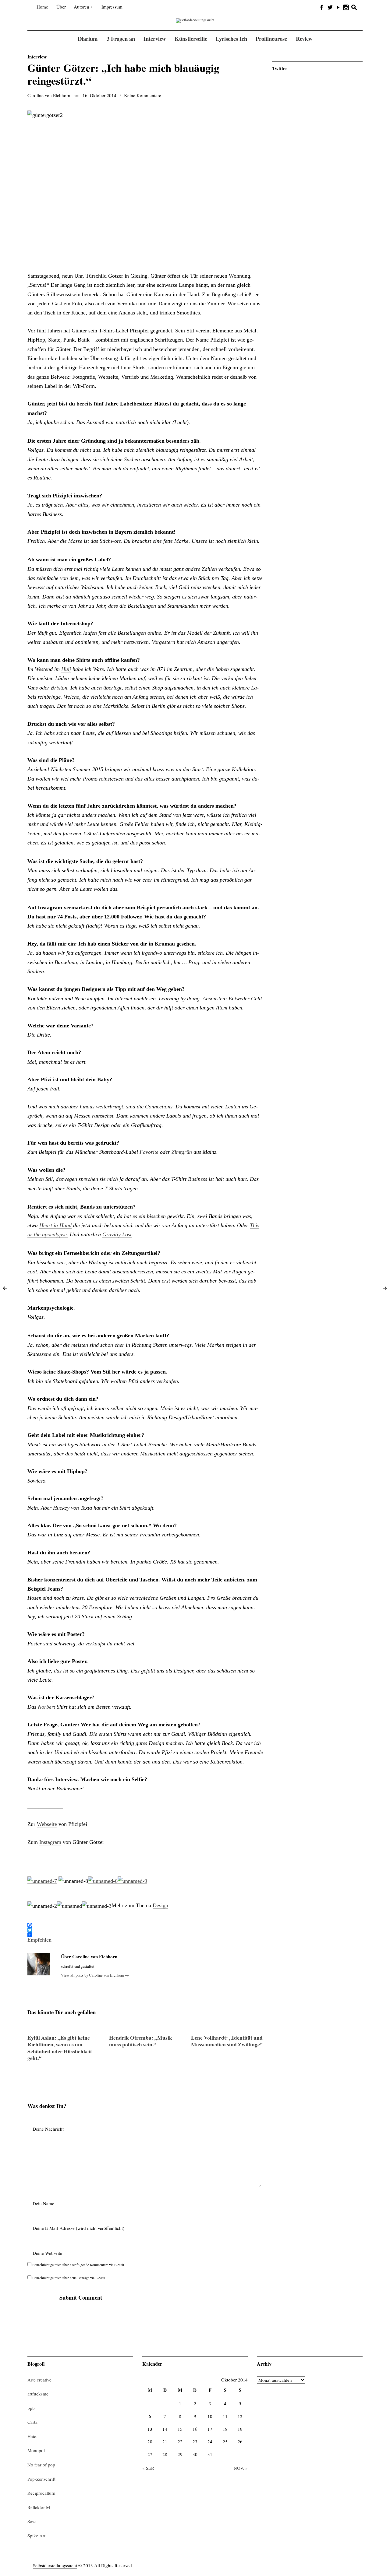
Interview (37, 57)
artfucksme (38, 2394)
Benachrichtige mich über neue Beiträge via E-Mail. (69, 2278)
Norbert (46, 1707)
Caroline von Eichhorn (49, 95)
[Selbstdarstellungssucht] (195, 20)
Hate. (32, 2436)
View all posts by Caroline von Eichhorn (95, 1975)
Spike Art (36, 2536)
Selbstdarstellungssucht (55, 2565)
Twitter (280, 68)
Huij (66, 669)
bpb (31, 2408)
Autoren (82, 7)
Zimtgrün (182, 1152)
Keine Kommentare (143, 95)
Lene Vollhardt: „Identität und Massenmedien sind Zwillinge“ (227, 2041)
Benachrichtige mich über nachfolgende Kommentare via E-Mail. (79, 2265)
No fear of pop (41, 2465)
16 (195, 2429)
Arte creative (39, 2380)
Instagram (50, 1842)
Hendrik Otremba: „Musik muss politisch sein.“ (141, 2041)
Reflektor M (39, 2507)
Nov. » (241, 2468)
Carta (32, 2422)
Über (61, 7)
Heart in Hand (55, 1225)
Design (160, 1905)
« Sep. (148, 2468)
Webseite (47, 1824)
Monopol (36, 2450)
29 (180, 2454)
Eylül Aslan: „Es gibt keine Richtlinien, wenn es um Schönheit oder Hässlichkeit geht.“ (60, 2048)
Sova (32, 2521)
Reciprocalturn (41, 2493)
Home (42, 7)
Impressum (112, 7)
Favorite (149, 1152)
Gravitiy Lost (117, 1234)
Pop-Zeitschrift (41, 2479)
